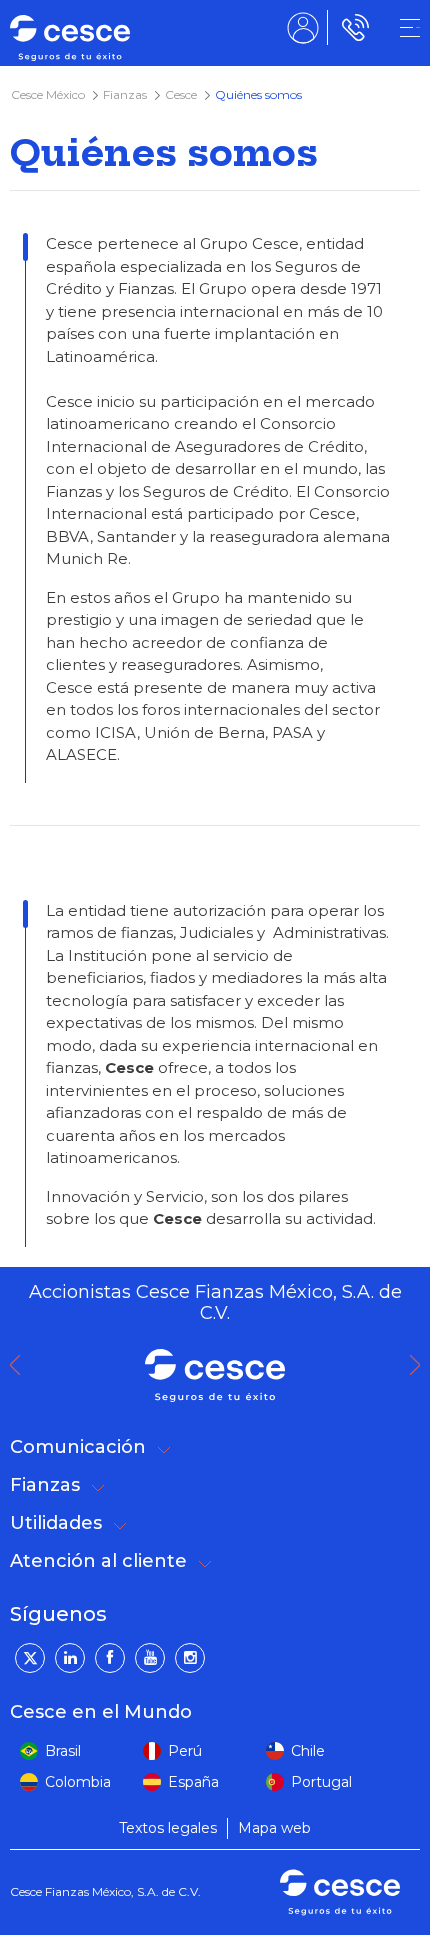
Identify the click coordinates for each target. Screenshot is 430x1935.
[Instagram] (190, 1658)
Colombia (78, 1782)
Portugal (321, 1782)
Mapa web (274, 1828)
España (193, 1782)
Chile (308, 1751)
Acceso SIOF (303, 27)
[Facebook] (110, 1658)
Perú (185, 1751)
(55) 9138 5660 (351, 27)
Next (420, 1365)
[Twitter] (30, 1658)
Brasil (63, 1751)
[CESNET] (410, 28)
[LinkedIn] (70, 1658)
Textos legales (168, 1828)
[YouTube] (150, 1658)
